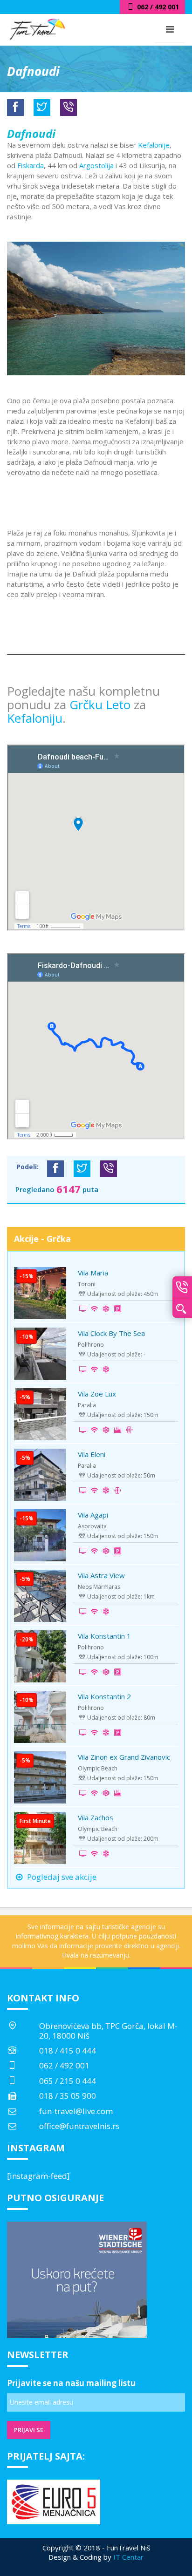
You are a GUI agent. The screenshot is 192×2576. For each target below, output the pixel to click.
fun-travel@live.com (76, 2111)
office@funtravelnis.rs (79, 2126)
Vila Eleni (92, 1454)
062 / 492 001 (64, 2065)
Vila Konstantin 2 (104, 1696)
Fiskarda (31, 165)
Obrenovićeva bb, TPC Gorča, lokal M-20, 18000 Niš (108, 2030)
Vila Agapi (93, 1515)
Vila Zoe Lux (97, 1394)
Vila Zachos (96, 1817)
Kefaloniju (35, 718)
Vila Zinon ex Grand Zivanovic (124, 1757)
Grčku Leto (102, 705)
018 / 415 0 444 (68, 2051)
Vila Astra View (101, 1575)
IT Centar (128, 2557)
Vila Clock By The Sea (111, 1333)
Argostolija (96, 165)
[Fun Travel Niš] (37, 28)
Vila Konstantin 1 (104, 1636)
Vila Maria (93, 1273)
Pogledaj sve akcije (61, 1877)
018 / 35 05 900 (68, 2096)
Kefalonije (154, 145)
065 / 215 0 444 (68, 2081)
